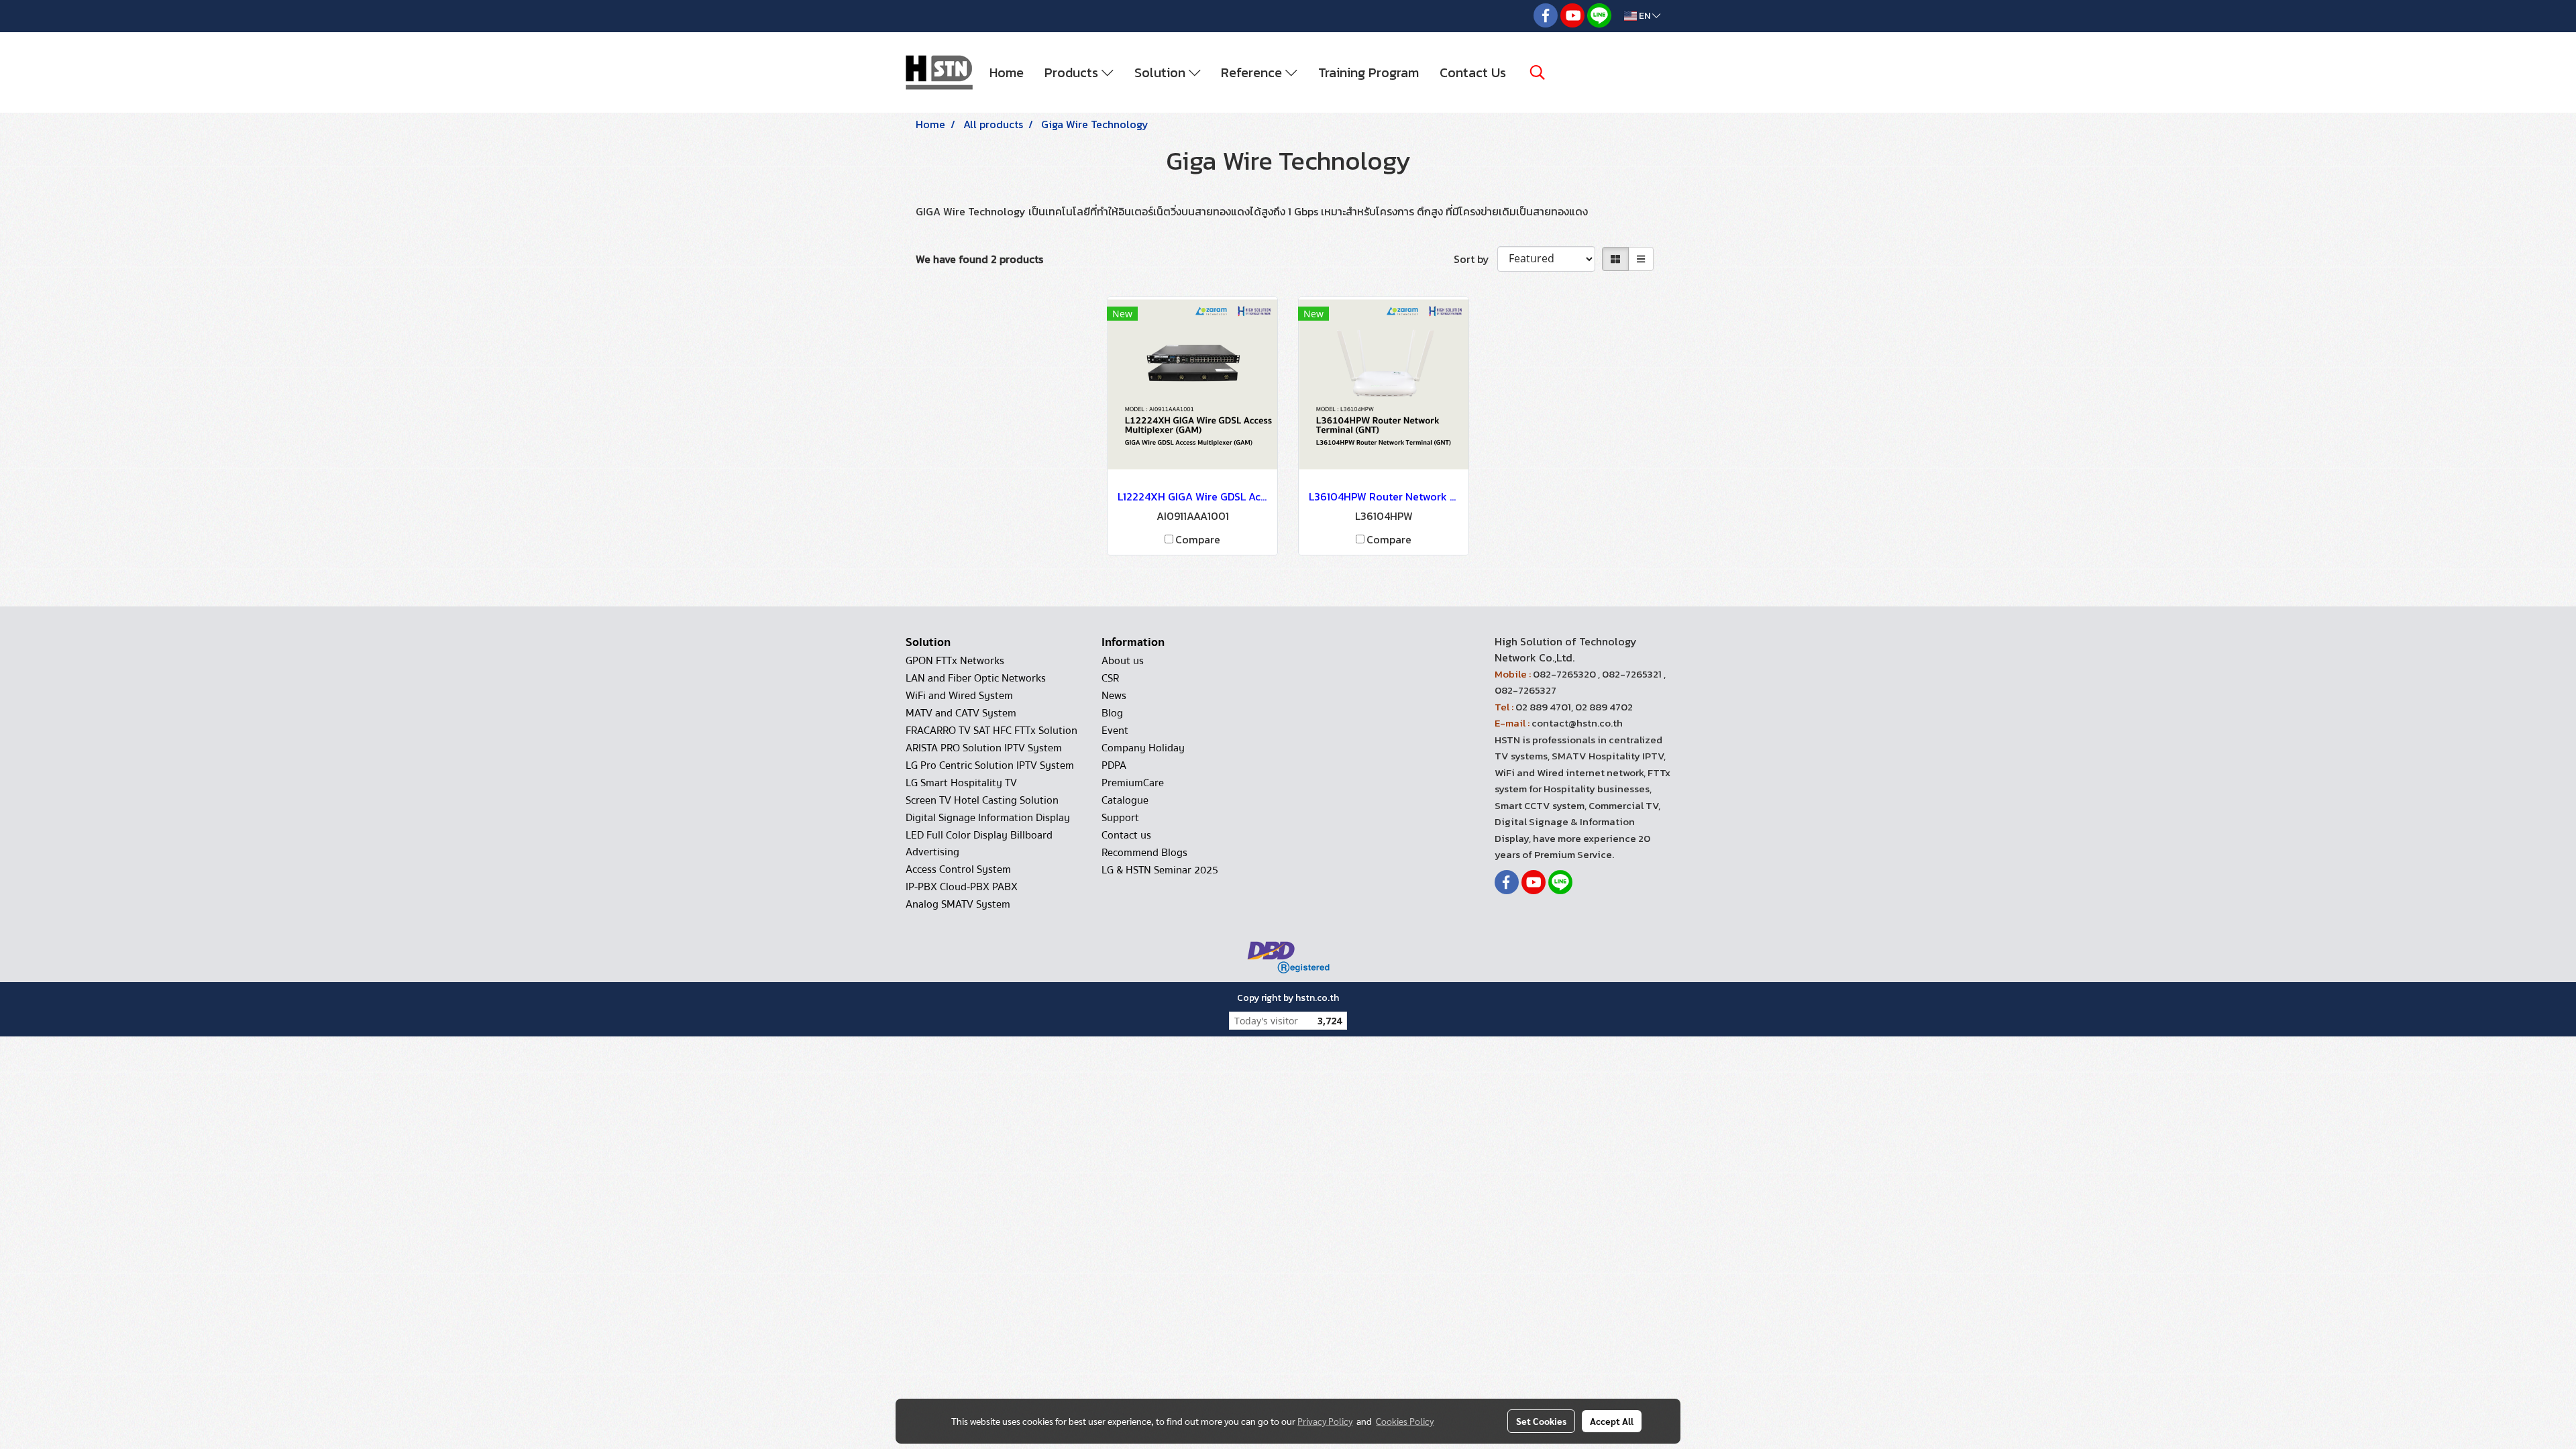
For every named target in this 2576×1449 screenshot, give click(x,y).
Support (1120, 818)
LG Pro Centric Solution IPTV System (990, 765)
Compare (1198, 539)
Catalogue (1125, 800)
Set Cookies (1541, 1421)
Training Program (1368, 72)
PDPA (1114, 765)
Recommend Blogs (1144, 853)
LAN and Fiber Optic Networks (976, 678)
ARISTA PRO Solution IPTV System (984, 748)
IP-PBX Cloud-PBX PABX (962, 887)
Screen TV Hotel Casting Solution (982, 800)
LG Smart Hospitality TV (961, 783)
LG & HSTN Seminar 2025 (1160, 870)
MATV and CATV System (961, 713)
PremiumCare (1133, 783)
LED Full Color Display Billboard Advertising (979, 844)
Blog (1112, 713)
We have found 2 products (979, 259)
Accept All (1612, 1421)
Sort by (1475, 259)
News (1114, 696)
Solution (1162, 72)
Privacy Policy (1325, 1421)
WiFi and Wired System (959, 696)
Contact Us (1473, 72)
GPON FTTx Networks (955, 661)
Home (1007, 72)
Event (1115, 731)
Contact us (1126, 835)
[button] (1538, 72)
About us (1123, 661)
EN (1645, 16)
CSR (1110, 678)
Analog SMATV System (958, 904)
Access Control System (958, 869)
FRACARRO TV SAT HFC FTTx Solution (991, 731)
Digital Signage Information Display (988, 818)
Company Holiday (1143, 748)
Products (1073, 72)
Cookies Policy (1405, 1421)
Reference (1253, 72)
